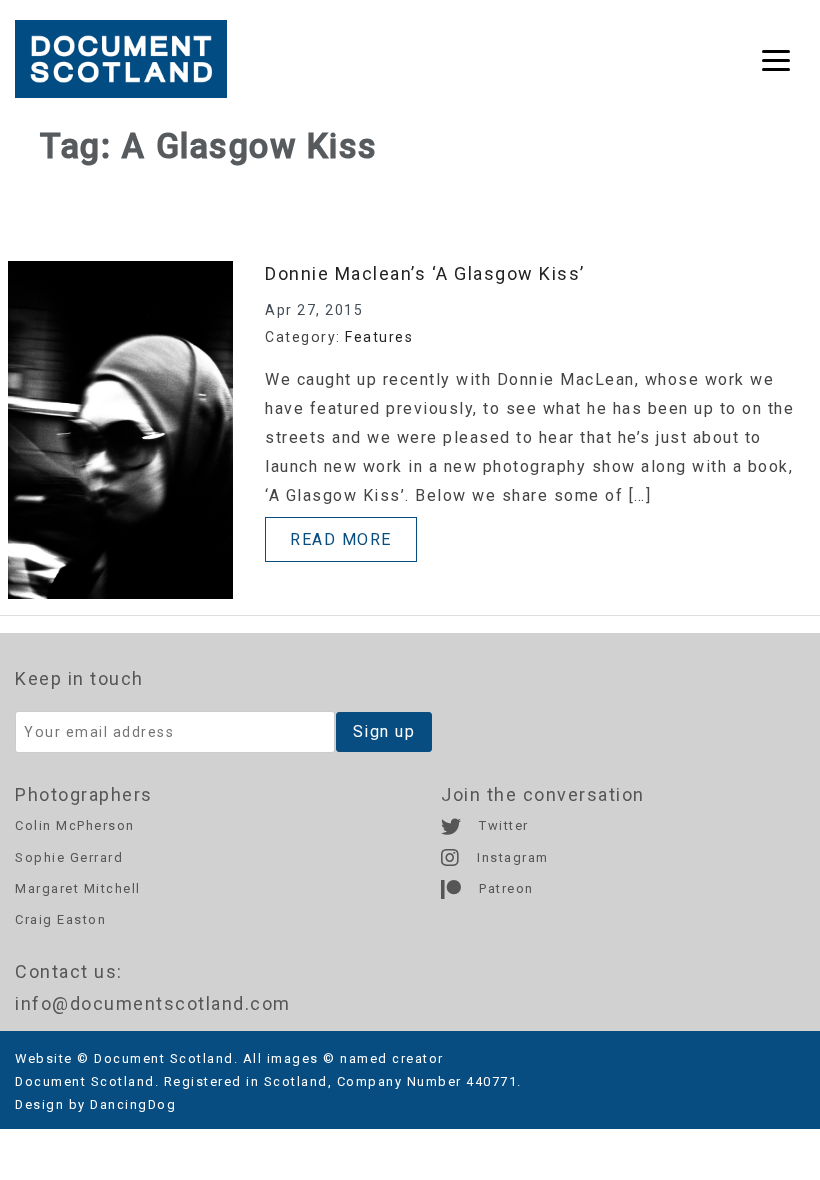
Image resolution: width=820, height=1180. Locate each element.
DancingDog (133, 1104)
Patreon (504, 888)
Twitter (502, 825)
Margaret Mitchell (78, 888)
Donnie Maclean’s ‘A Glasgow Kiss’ (425, 273)
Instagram (511, 857)
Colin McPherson (75, 825)
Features (379, 337)
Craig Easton (60, 919)
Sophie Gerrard (69, 857)
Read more (341, 539)
